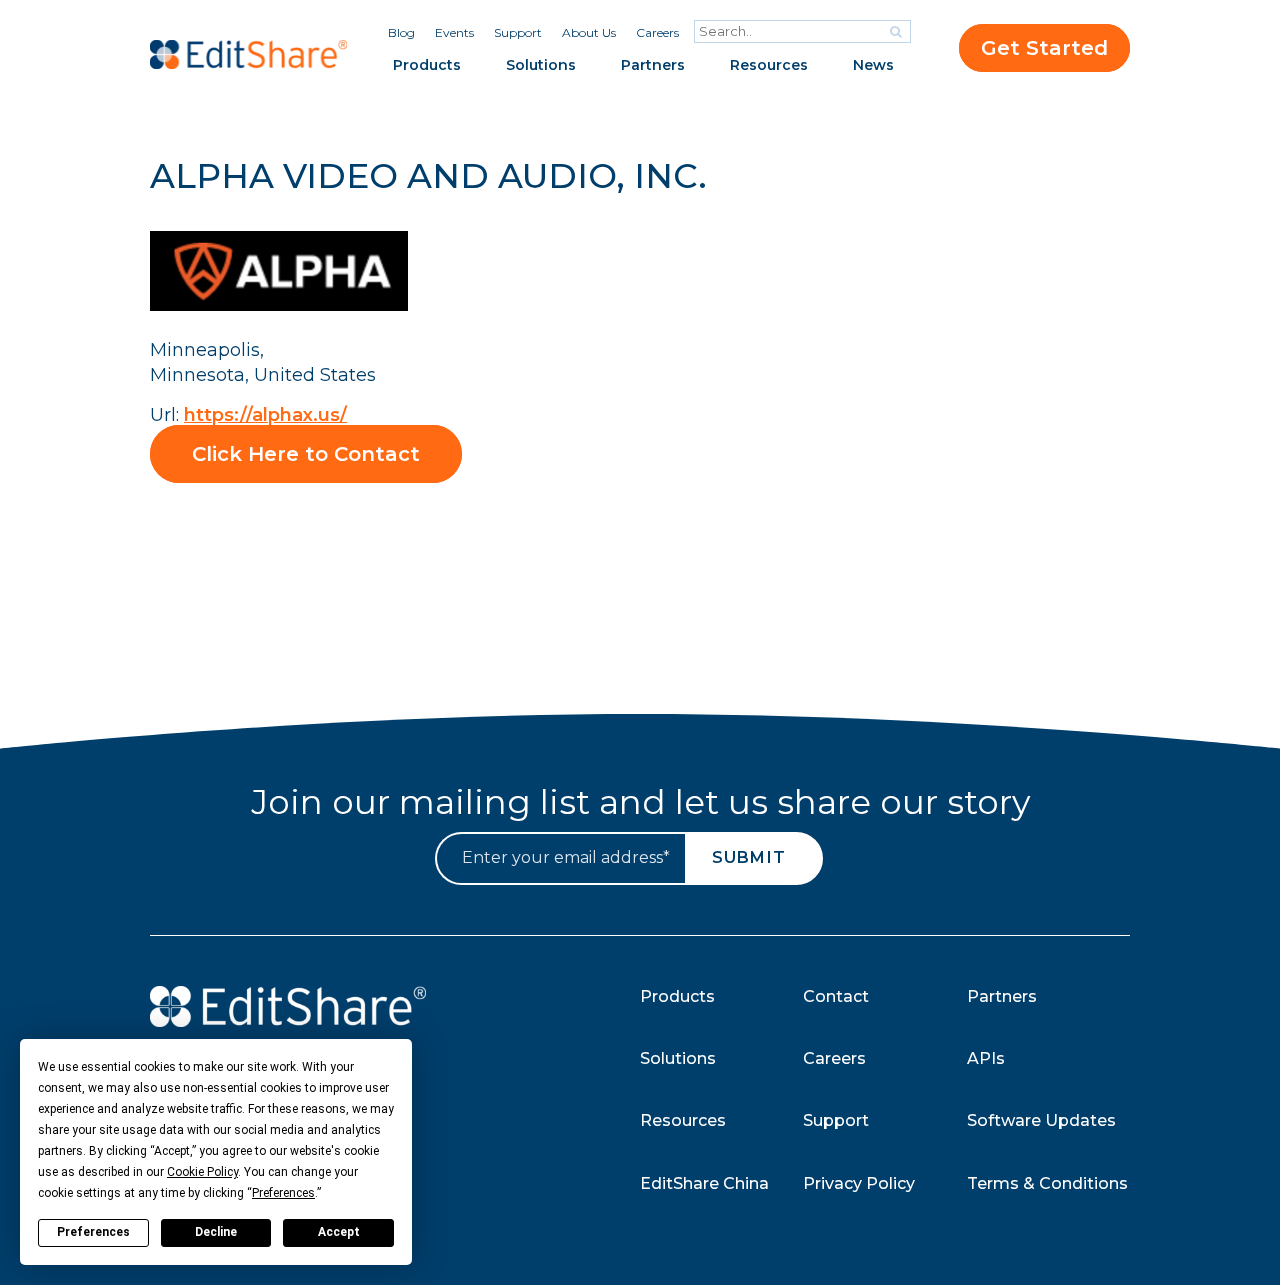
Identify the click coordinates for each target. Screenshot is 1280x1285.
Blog (401, 32)
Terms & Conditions (1047, 1183)
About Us (589, 32)
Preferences (93, 1232)
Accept (339, 1232)
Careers (657, 32)
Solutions (541, 65)
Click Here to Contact (306, 454)
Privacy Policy (859, 1183)
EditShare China (704, 1183)
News (873, 65)
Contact (836, 996)
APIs (986, 1058)
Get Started (1044, 48)
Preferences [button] (283, 1193)
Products (427, 65)
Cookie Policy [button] (202, 1172)
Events (454, 32)
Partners (653, 65)
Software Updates (1041, 1120)
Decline (216, 1232)
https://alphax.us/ (265, 415)
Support (518, 32)
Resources (769, 65)
